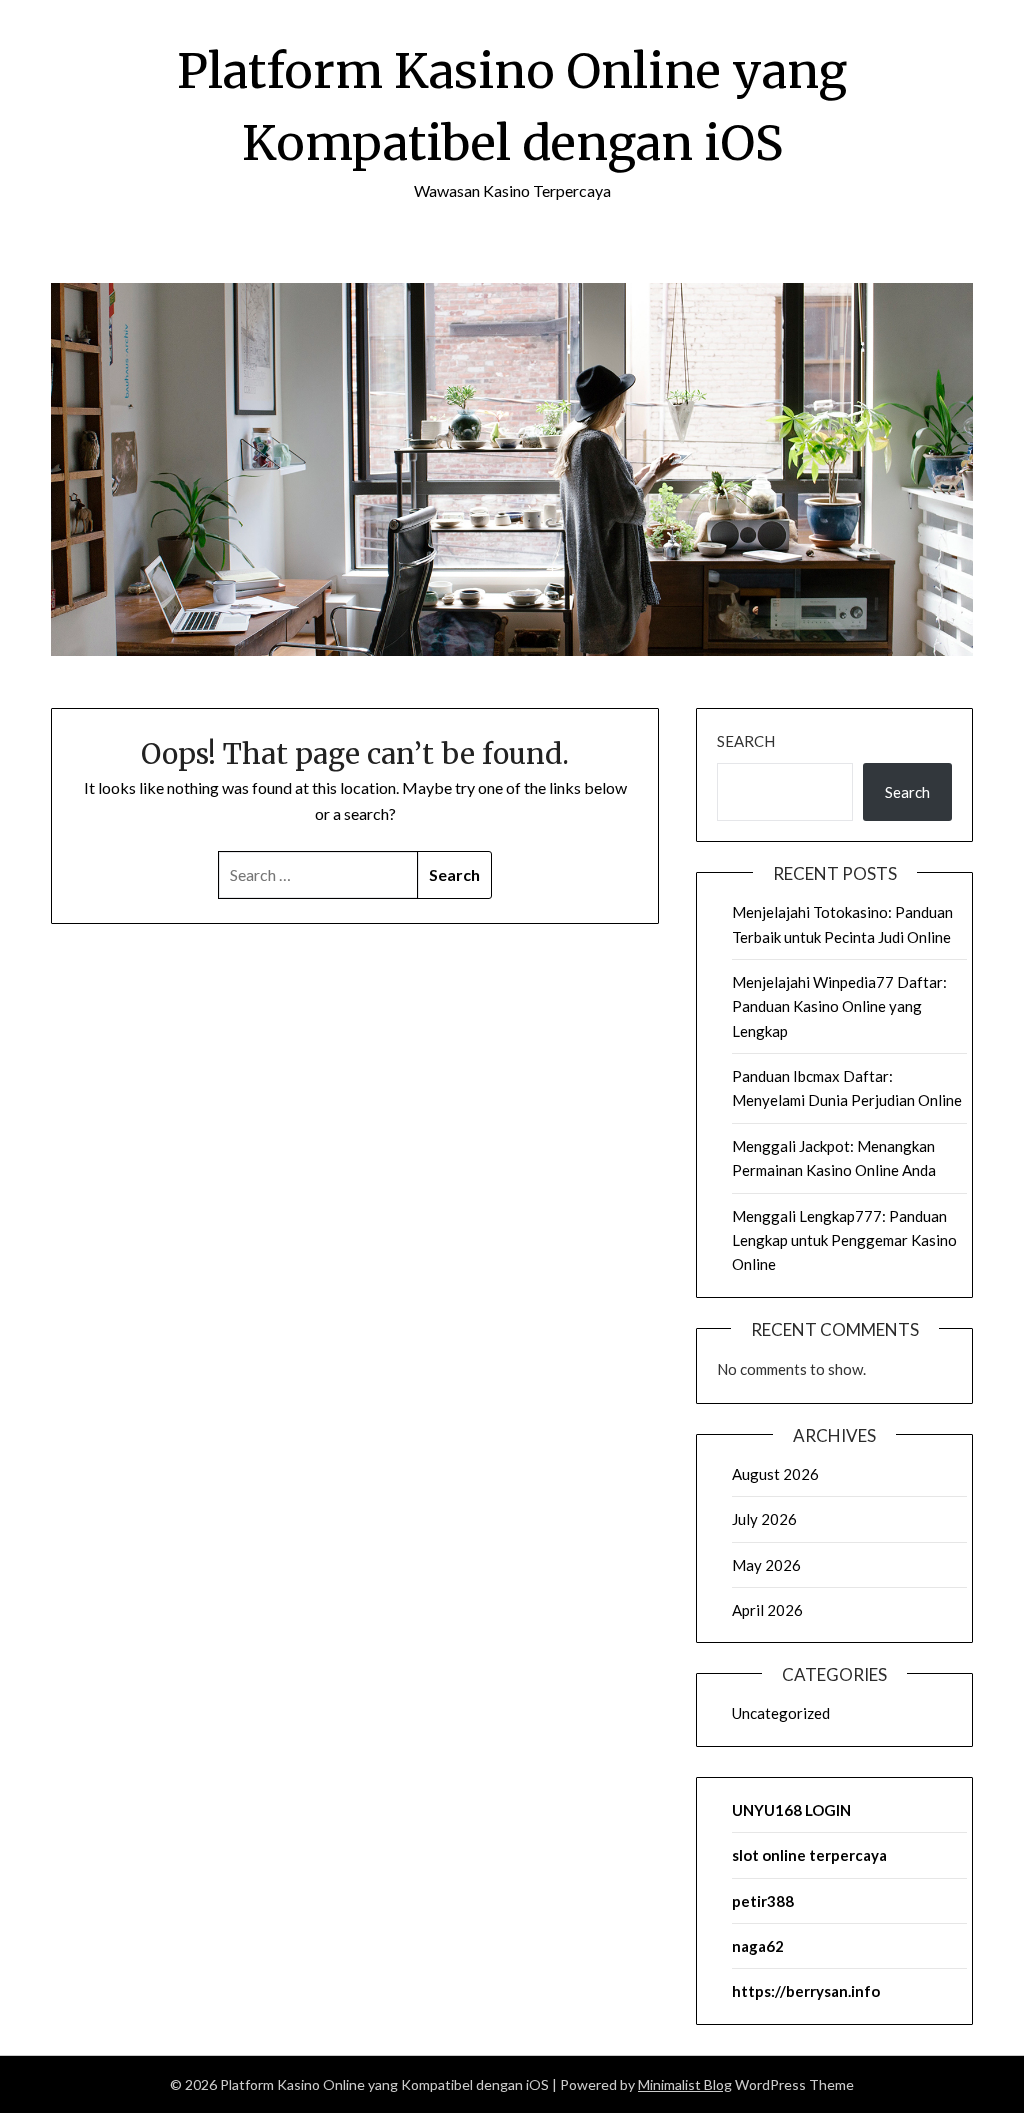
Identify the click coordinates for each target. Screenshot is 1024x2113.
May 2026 (766, 1565)
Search (746, 741)
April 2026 (767, 1610)
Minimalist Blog (685, 2084)
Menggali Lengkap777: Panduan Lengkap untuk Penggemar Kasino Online (844, 1240)
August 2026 (775, 1474)
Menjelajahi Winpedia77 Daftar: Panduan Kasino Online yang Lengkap (839, 1006)
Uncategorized (781, 1713)
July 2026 (764, 1519)
